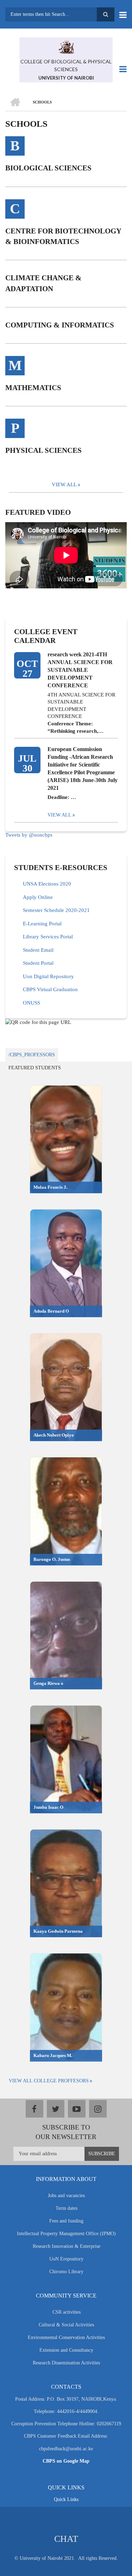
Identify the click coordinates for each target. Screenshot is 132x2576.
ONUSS (32, 1003)
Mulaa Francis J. (50, 1187)
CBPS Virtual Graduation (50, 989)
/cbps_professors (32, 1055)
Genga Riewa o (48, 1683)
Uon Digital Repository (48, 976)
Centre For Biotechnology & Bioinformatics (63, 236)
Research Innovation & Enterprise (67, 2246)
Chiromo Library (66, 2272)
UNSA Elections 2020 (47, 884)
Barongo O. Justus (52, 1559)
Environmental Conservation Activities (66, 2337)
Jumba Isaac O (48, 1807)
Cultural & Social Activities (66, 2325)
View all (59, 815)
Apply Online (38, 897)
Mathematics (33, 388)
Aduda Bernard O (51, 1311)
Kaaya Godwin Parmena (58, 1931)
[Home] (66, 46)
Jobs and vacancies (66, 2196)
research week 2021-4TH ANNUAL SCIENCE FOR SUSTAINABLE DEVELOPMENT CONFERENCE (80, 670)
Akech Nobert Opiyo (54, 1435)
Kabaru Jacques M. (53, 2055)
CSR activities (67, 2312)
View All (64, 484)
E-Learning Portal (42, 924)
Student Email (38, 950)
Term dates (67, 2208)
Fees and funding (66, 2221)
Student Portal (38, 963)
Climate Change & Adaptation (43, 283)
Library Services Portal (48, 937)
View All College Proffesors (49, 2081)
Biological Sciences (48, 168)
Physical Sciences (43, 450)
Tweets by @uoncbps (29, 835)
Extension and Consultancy (66, 2350)
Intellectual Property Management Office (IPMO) (66, 2234)
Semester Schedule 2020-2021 (56, 910)
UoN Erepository (66, 2259)
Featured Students (35, 1068)
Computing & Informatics (60, 325)
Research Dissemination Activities (66, 2363)
